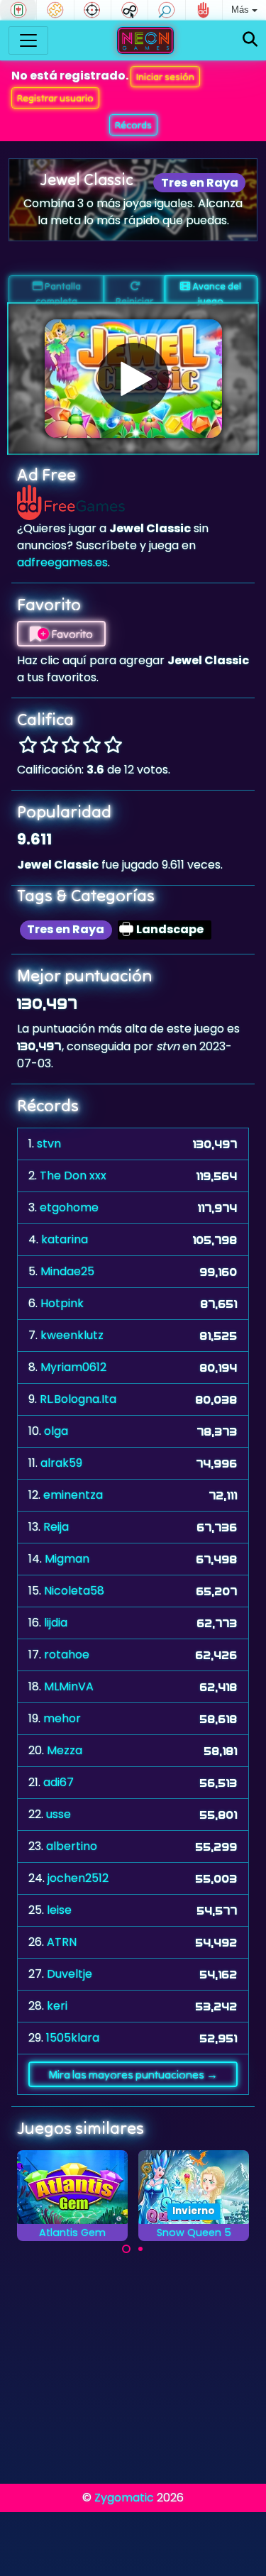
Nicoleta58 (74, 1591)
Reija (56, 1527)
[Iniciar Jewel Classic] (133, 378)
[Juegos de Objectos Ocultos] (166, 10)
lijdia (56, 1623)
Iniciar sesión (165, 77)
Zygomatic (124, 2498)
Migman (67, 1559)
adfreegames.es (62, 562)
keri (57, 2006)
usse (59, 1814)
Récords (133, 125)
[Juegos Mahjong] (18, 10)
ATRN (62, 1942)
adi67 (59, 1782)
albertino (72, 1846)
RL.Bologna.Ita (78, 1399)
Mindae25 (67, 1271)
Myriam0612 (73, 1367)
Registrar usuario (55, 98)
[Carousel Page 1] (126, 2249)
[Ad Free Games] (204, 10)
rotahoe (67, 1655)
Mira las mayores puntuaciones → (133, 2074)
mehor (62, 1718)
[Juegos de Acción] (93, 10)
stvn (49, 1144)
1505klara (73, 2038)
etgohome (69, 1207)
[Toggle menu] (28, 40)
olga (56, 1431)
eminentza (73, 1495)
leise (59, 1910)
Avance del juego (216, 292)
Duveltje (70, 1974)
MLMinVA (69, 1686)
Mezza (65, 1750)
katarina (65, 1239)
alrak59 (61, 1463)
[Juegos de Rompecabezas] (55, 10)
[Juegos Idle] (129, 10)
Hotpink (62, 1303)
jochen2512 (78, 1878)
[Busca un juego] (250, 40)
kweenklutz (72, 1335)
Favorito (71, 634)
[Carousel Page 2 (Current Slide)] (140, 2249)
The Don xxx (73, 1176)
